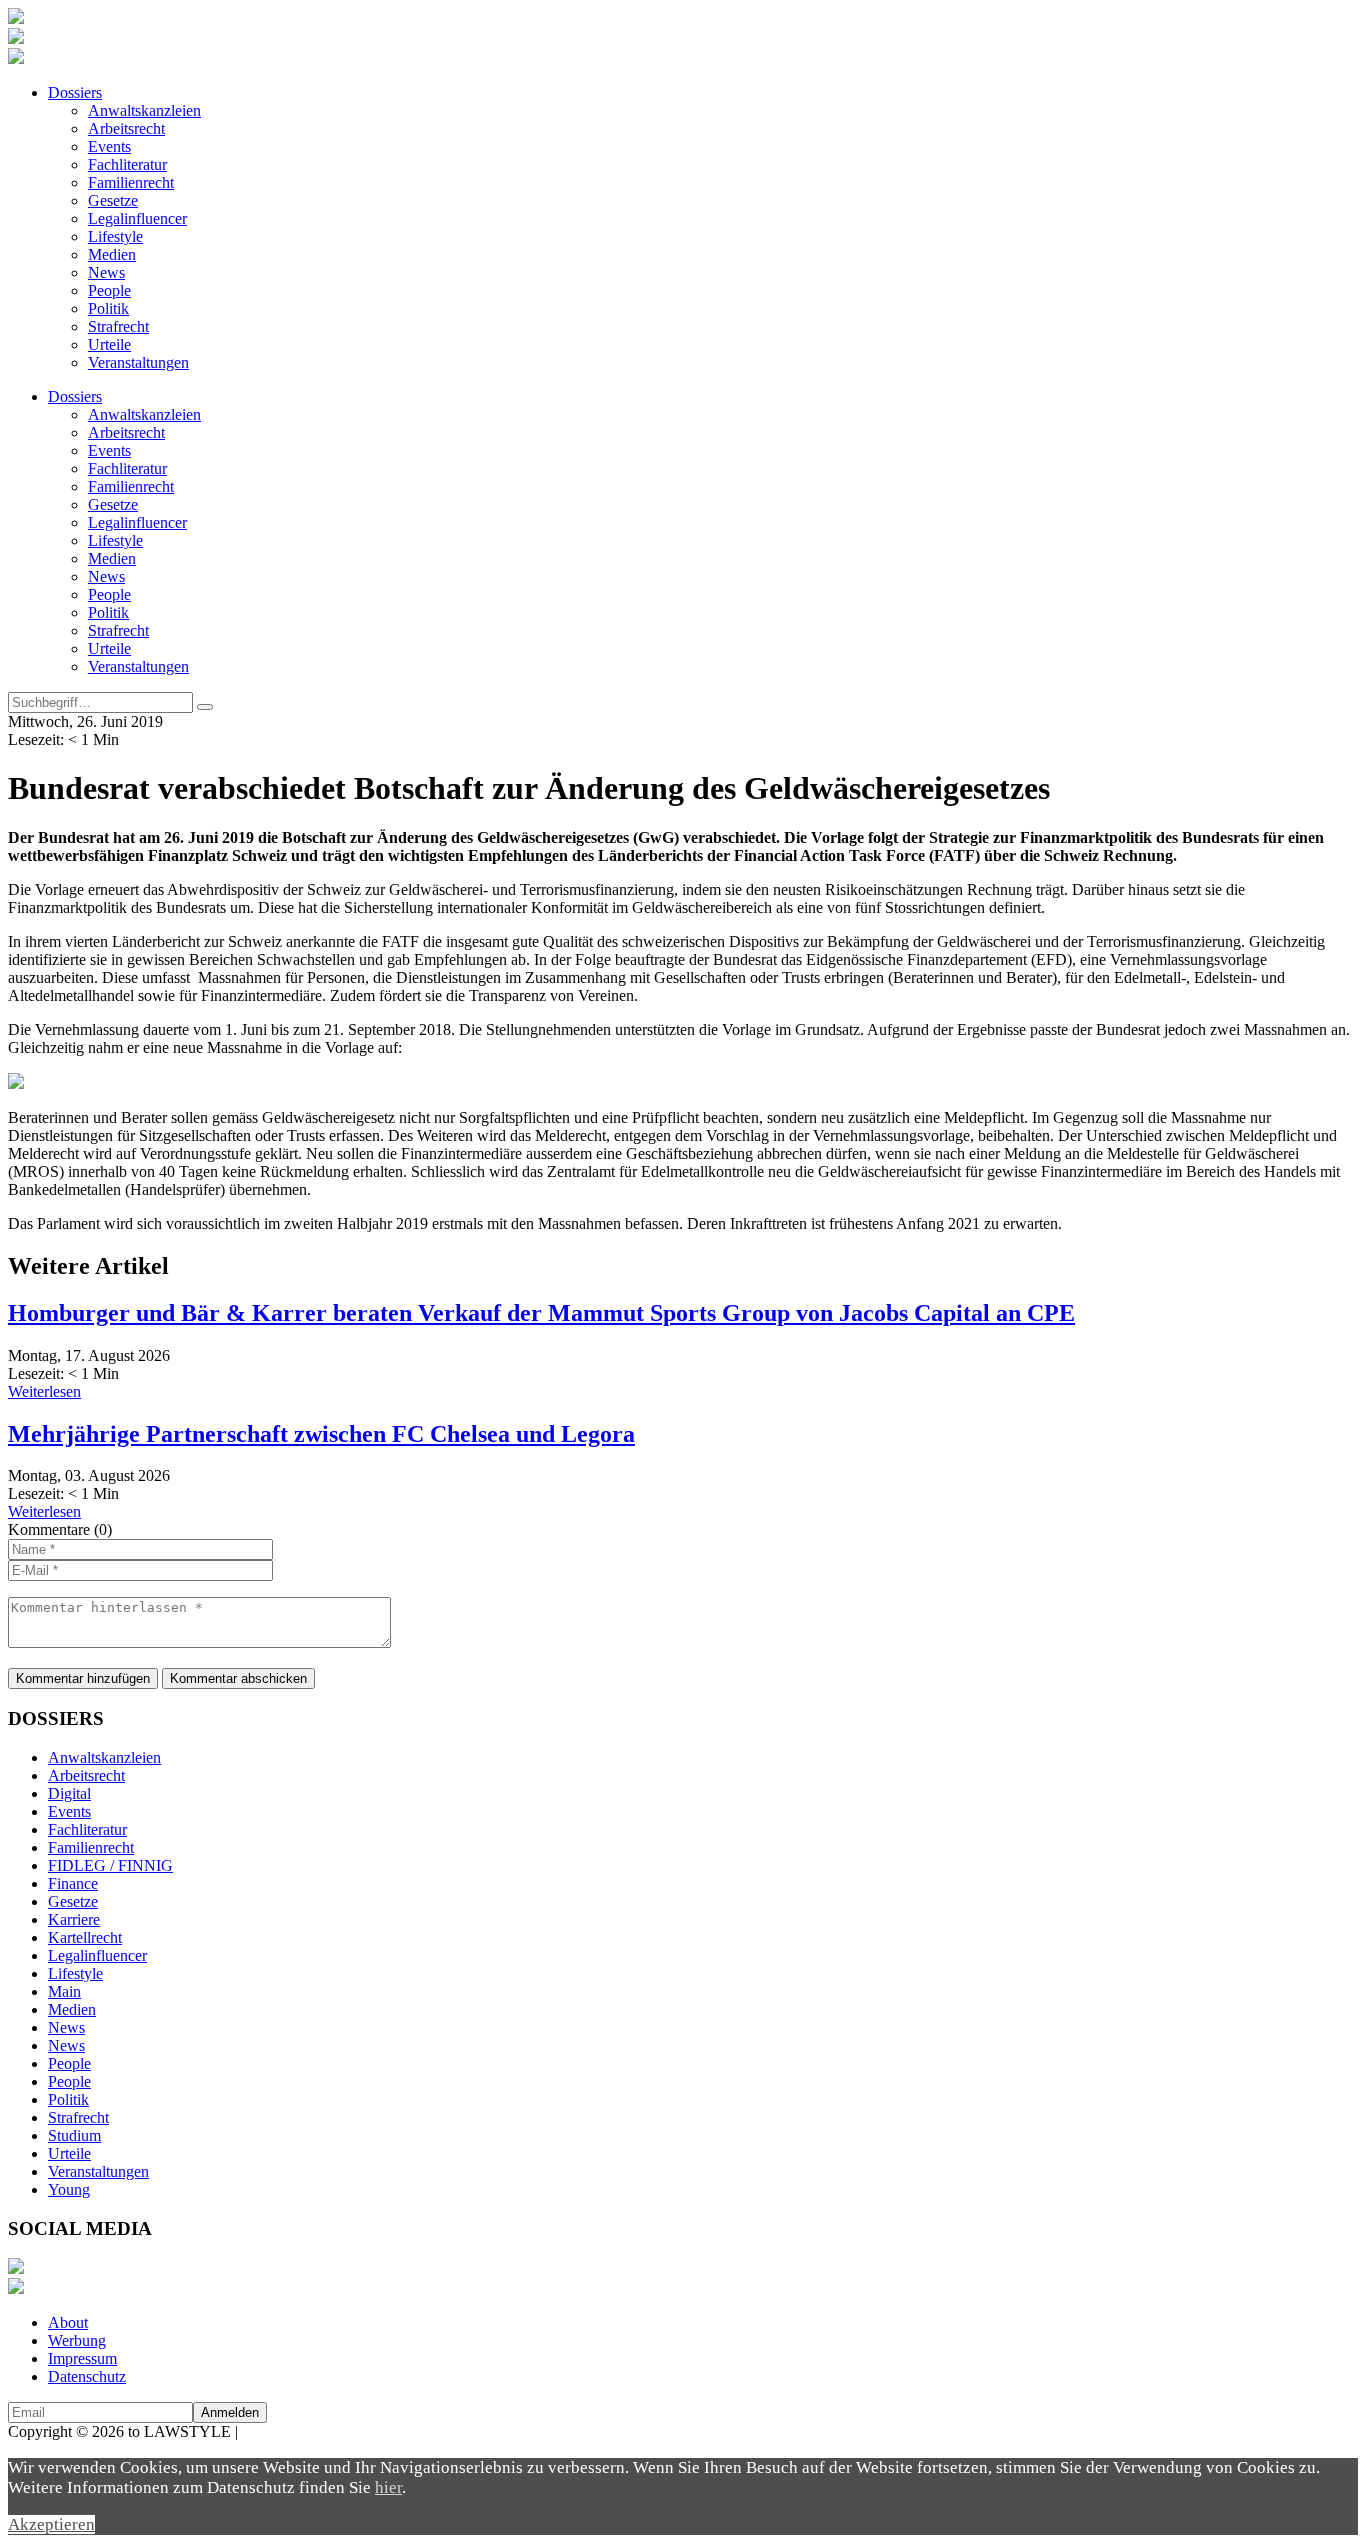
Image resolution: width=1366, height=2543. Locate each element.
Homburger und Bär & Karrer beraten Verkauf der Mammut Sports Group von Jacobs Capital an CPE (541, 1313)
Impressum (82, 2358)
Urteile (109, 344)
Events (109, 146)
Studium (74, 2135)
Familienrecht (131, 182)
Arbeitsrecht (126, 128)
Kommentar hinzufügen (83, 1678)
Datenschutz (87, 2376)
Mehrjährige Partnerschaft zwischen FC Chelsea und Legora (321, 1434)
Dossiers (75, 92)
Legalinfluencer (137, 218)
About (68, 2322)
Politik (108, 308)
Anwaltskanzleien (144, 110)
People (109, 290)
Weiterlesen (44, 1391)
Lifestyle (115, 236)
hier (388, 2487)
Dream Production (300, 2431)
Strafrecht (118, 326)
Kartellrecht (85, 1937)
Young (69, 2189)
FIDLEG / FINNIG (110, 1865)
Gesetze (113, 200)
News (106, 272)
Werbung (77, 2340)
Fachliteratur (127, 164)
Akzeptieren (51, 2524)
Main (64, 1991)
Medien (112, 254)
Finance (73, 1883)
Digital (69, 1793)
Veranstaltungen (138, 362)
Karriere (74, 1919)
